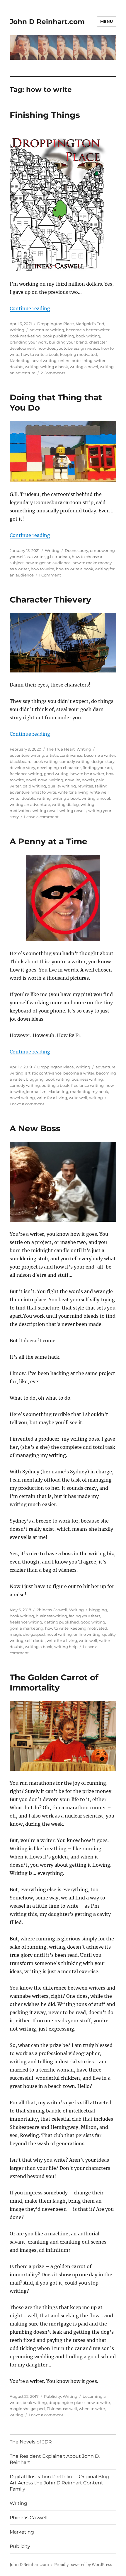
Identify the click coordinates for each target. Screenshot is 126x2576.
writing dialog (65, 804)
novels (88, 780)
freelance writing (26, 774)
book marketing (25, 336)
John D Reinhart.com (47, 22)
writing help (66, 1647)
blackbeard (21, 761)
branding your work (28, 342)
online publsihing (75, 361)
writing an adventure (30, 804)
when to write (92, 2409)
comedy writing (75, 761)
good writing (56, 774)
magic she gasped (27, 1634)
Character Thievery (50, 600)
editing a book (56, 1085)
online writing (87, 1634)
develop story (22, 768)
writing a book (54, 367)
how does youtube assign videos (68, 348)
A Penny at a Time (48, 841)
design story (103, 761)
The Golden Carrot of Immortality (54, 1682)
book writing (88, 336)
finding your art (97, 768)
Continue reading (30, 308)
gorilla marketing (27, 1628)
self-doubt (35, 1640)
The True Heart (61, 749)
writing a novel (84, 367)
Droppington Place (56, 324)
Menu (107, 21)
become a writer (100, 755)
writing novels (73, 811)
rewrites (85, 786)
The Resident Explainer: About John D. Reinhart (55, 2459)
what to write (44, 792)
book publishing (58, 336)
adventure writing (47, 330)
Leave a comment (41, 817)
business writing (87, 1079)
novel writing (44, 361)
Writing (17, 330)
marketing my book (89, 1092)
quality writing (62, 786)
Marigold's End (90, 324)
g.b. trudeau (58, 557)
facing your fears (85, 1616)
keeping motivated (79, 354)
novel (31, 780)
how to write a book (40, 354)
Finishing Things (45, 115)
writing (32, 367)
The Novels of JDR (31, 2442)
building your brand (68, 342)
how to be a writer (87, 774)
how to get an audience (48, 563)
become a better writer (88, 330)
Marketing (20, 361)
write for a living (73, 792)
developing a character (59, 768)
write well (99, 792)
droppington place (67, 2402)
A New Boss (35, 1128)
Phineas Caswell (52, 1610)
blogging (35, 1079)
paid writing (34, 786)
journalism (36, 1092)
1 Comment (50, 575)
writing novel (45, 811)
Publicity (52, 2396)
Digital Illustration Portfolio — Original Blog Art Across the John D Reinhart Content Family (59, 2483)
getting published (61, 1622)
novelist (73, 780)
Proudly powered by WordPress (83, 2565)
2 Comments (53, 373)
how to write (42, 569)
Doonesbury (76, 550)
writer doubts (22, 798)
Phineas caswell (62, 2409)
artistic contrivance (64, 755)
